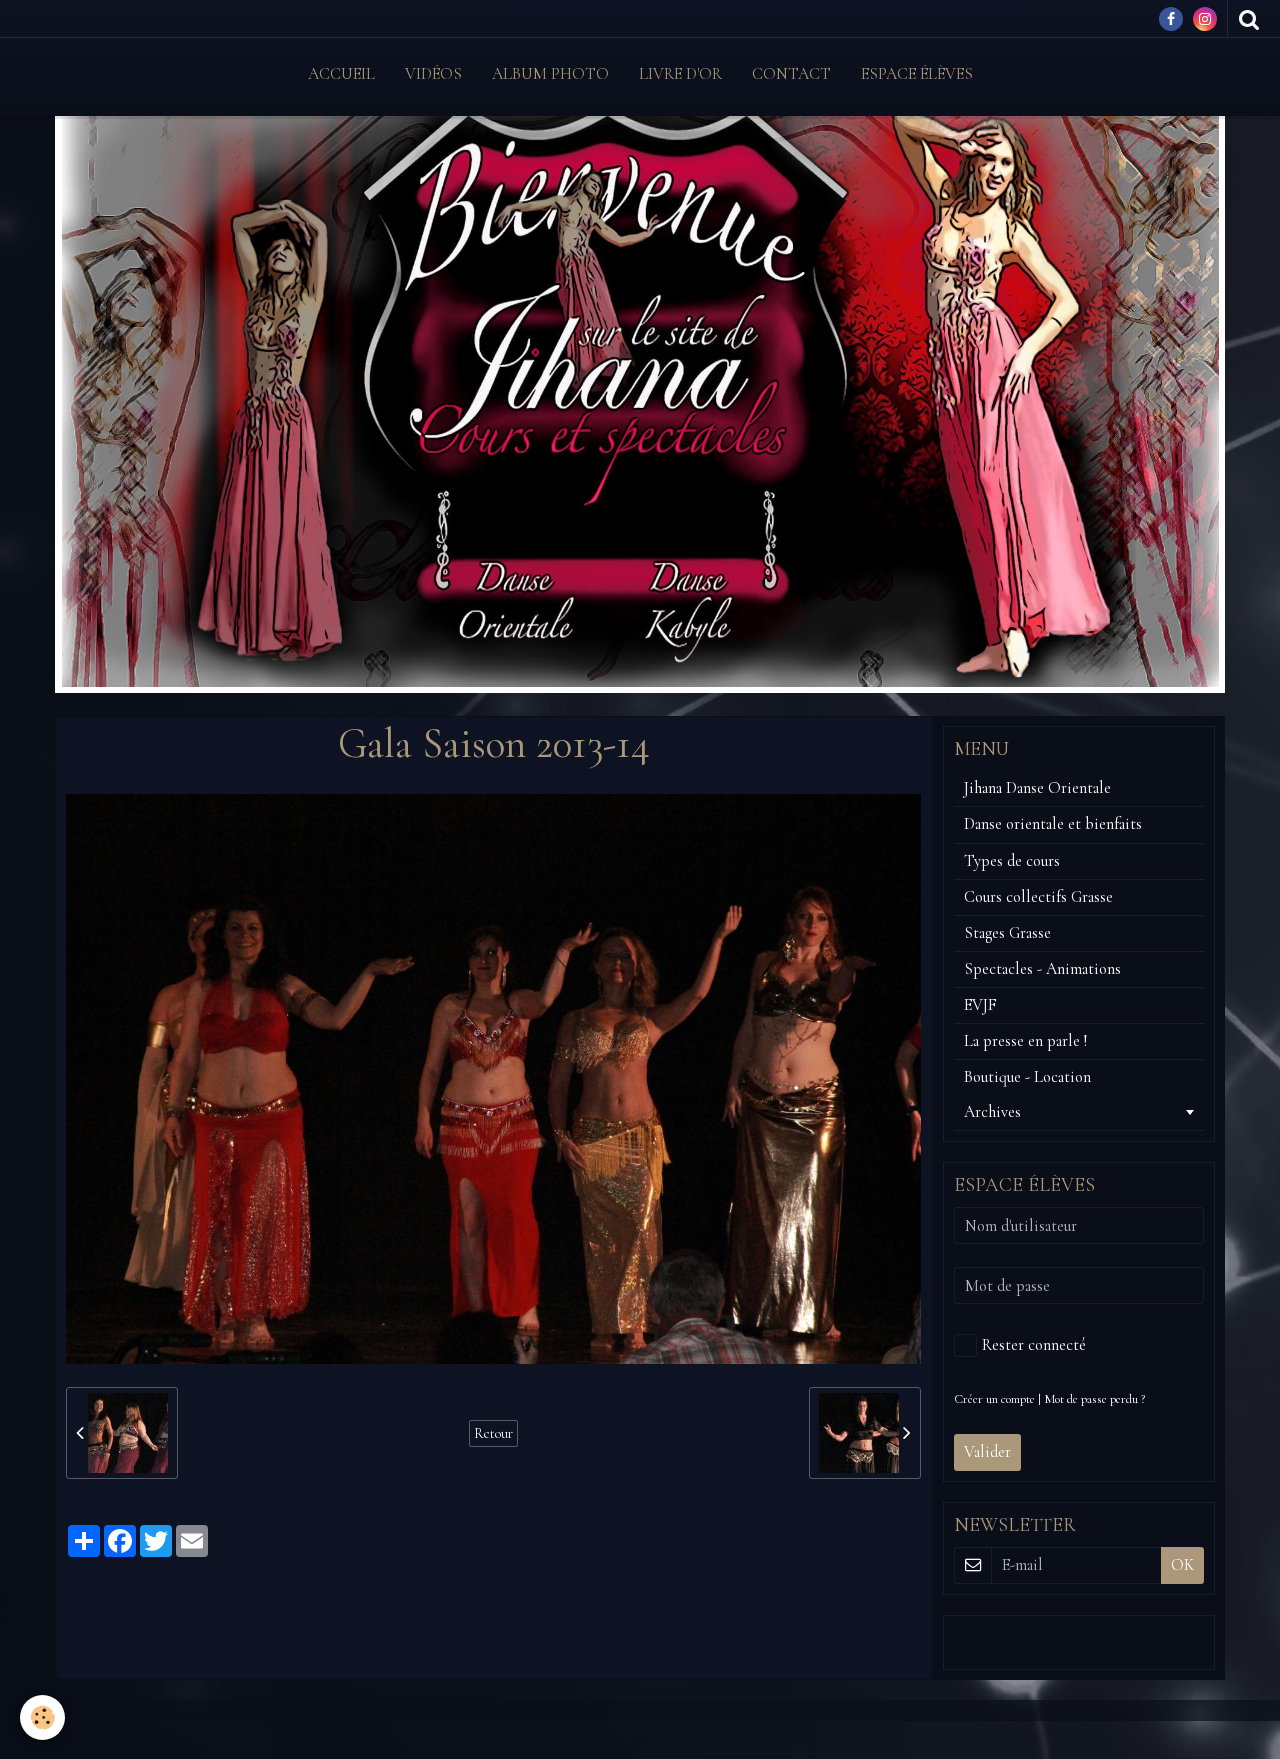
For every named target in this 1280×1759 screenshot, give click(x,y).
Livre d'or (680, 74)
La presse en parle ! (1025, 1041)
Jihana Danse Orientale (1037, 788)
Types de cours (1012, 861)
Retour (493, 1433)
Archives (992, 1112)
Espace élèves (917, 74)
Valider (987, 1452)
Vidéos (433, 74)
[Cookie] (42, 1717)
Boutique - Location (1027, 1077)
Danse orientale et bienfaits (1053, 824)
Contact (791, 74)
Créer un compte (994, 1399)
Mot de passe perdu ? (1094, 1399)
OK (1182, 1565)
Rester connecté (1034, 1345)
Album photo (550, 74)
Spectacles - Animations (1042, 969)
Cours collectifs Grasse (1038, 897)
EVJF (980, 1005)
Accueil (341, 74)
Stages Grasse (1007, 933)
